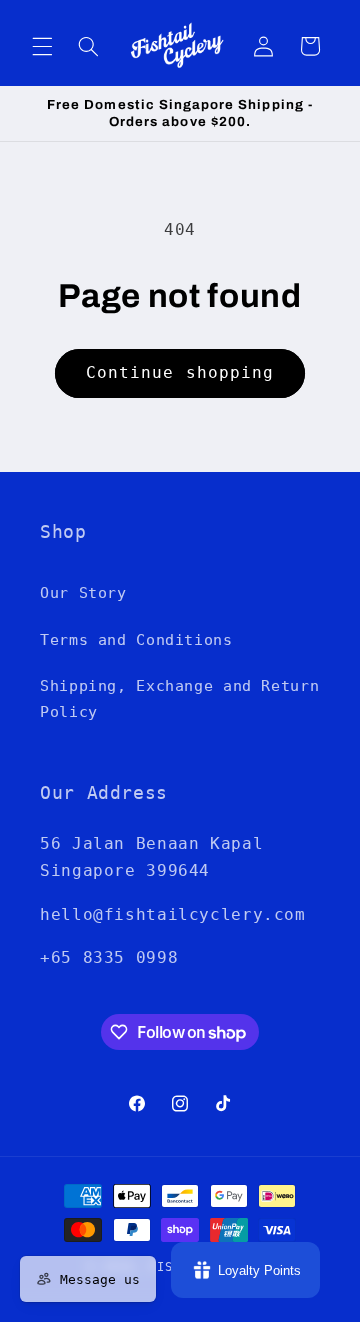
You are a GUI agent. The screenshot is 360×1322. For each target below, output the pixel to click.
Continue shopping (180, 372)
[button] (42, 46)
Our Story (83, 592)
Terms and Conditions (136, 639)
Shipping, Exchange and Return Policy (179, 698)
